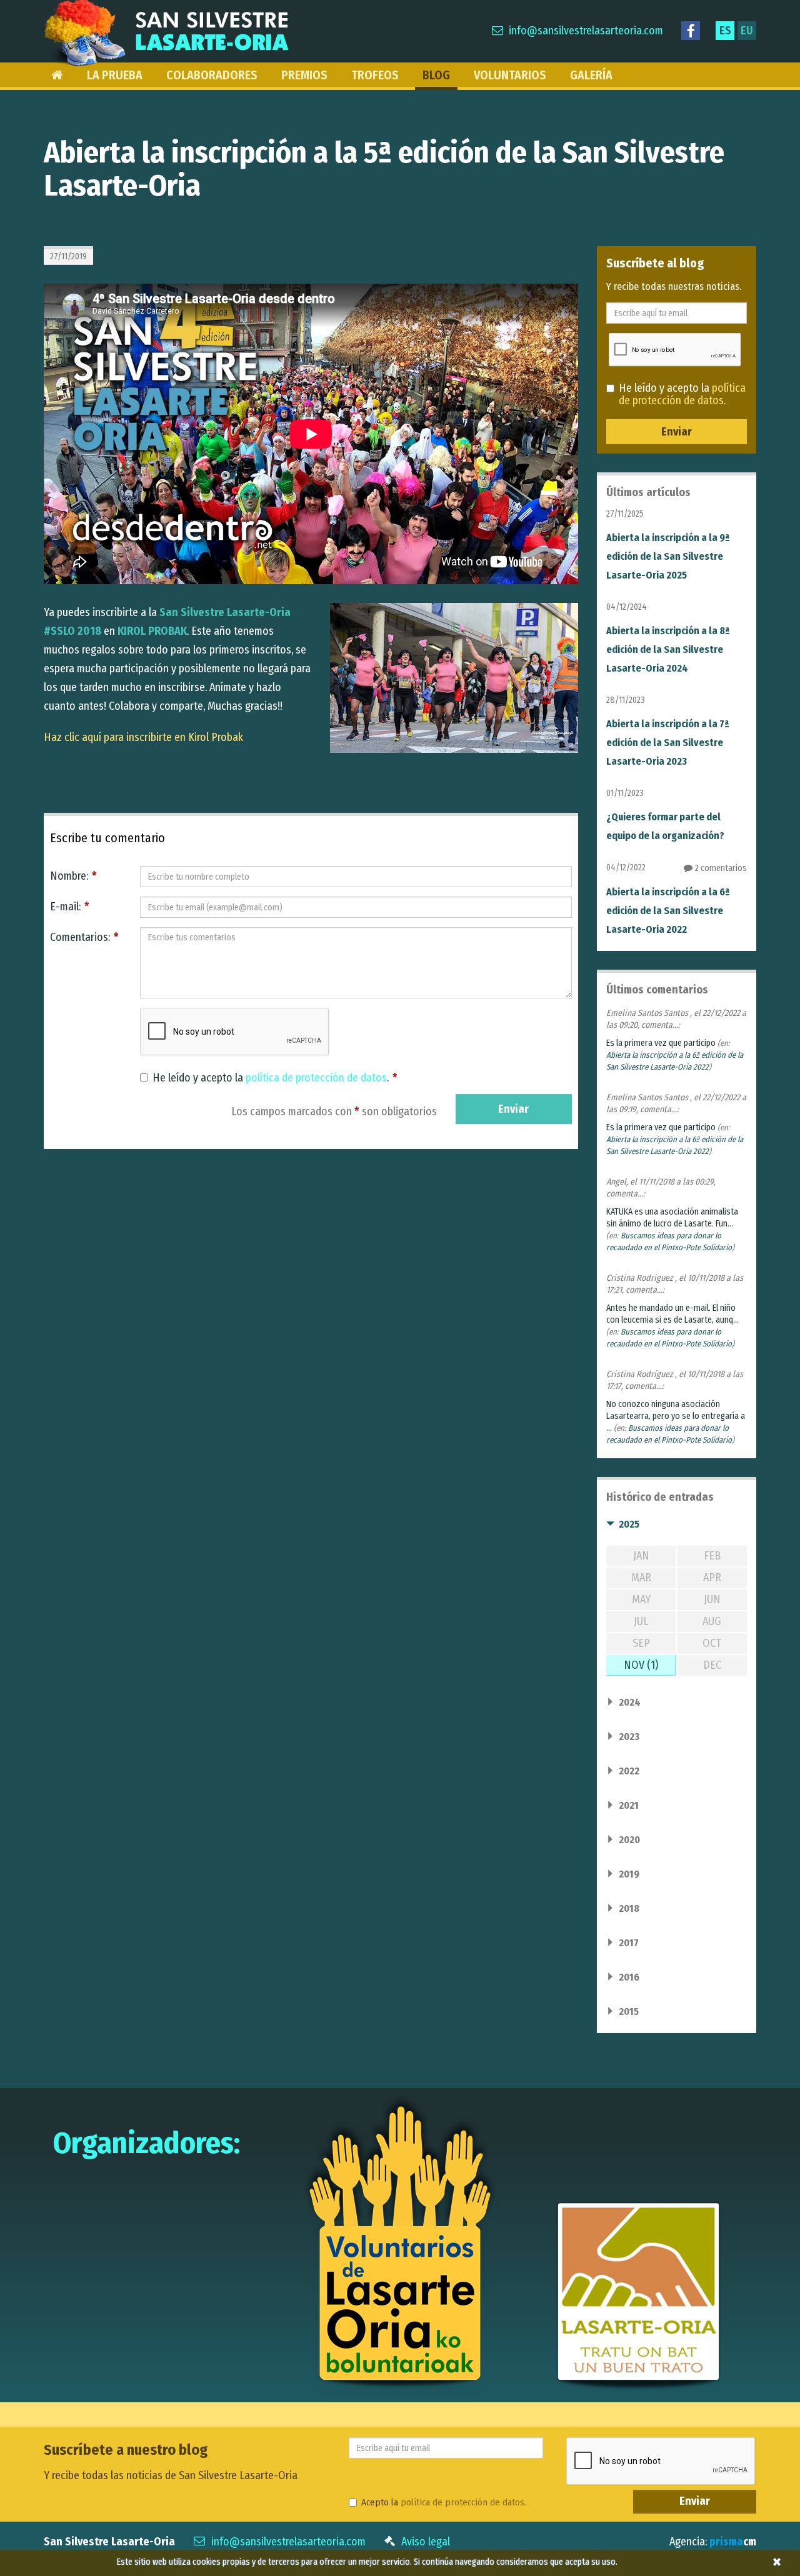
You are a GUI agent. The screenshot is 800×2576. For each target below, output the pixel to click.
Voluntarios (510, 75)
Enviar (513, 1109)
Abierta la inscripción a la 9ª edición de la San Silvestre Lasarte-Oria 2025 (668, 556)
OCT (712, 1643)
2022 (629, 1771)
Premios (304, 75)
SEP (641, 1643)
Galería (591, 75)
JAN (641, 1556)
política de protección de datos (316, 1078)
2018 (629, 1908)
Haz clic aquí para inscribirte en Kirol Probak (143, 737)
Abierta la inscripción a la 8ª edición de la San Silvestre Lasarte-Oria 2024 (668, 649)
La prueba (115, 75)
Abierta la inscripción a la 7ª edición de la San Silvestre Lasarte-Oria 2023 (668, 743)
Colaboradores (212, 75)
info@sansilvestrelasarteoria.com (586, 31)
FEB (712, 1556)
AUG (712, 1621)
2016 (629, 1977)
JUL (641, 1621)
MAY (641, 1599)
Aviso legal (426, 2542)
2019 (629, 1874)
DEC (712, 1665)
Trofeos (375, 75)
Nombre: (73, 876)
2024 (630, 1702)
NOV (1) (641, 1665)
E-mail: (70, 907)
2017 (629, 1943)
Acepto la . (444, 2502)
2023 (629, 1737)
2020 (629, 1840)
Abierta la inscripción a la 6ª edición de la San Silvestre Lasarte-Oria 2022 (668, 911)
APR (712, 1578)
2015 (629, 2012)
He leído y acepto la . (275, 1078)
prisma (733, 2542)
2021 (629, 1805)
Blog (436, 75)
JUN (712, 1599)
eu (747, 31)
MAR (641, 1578)
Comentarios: (84, 937)
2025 (629, 1524)
